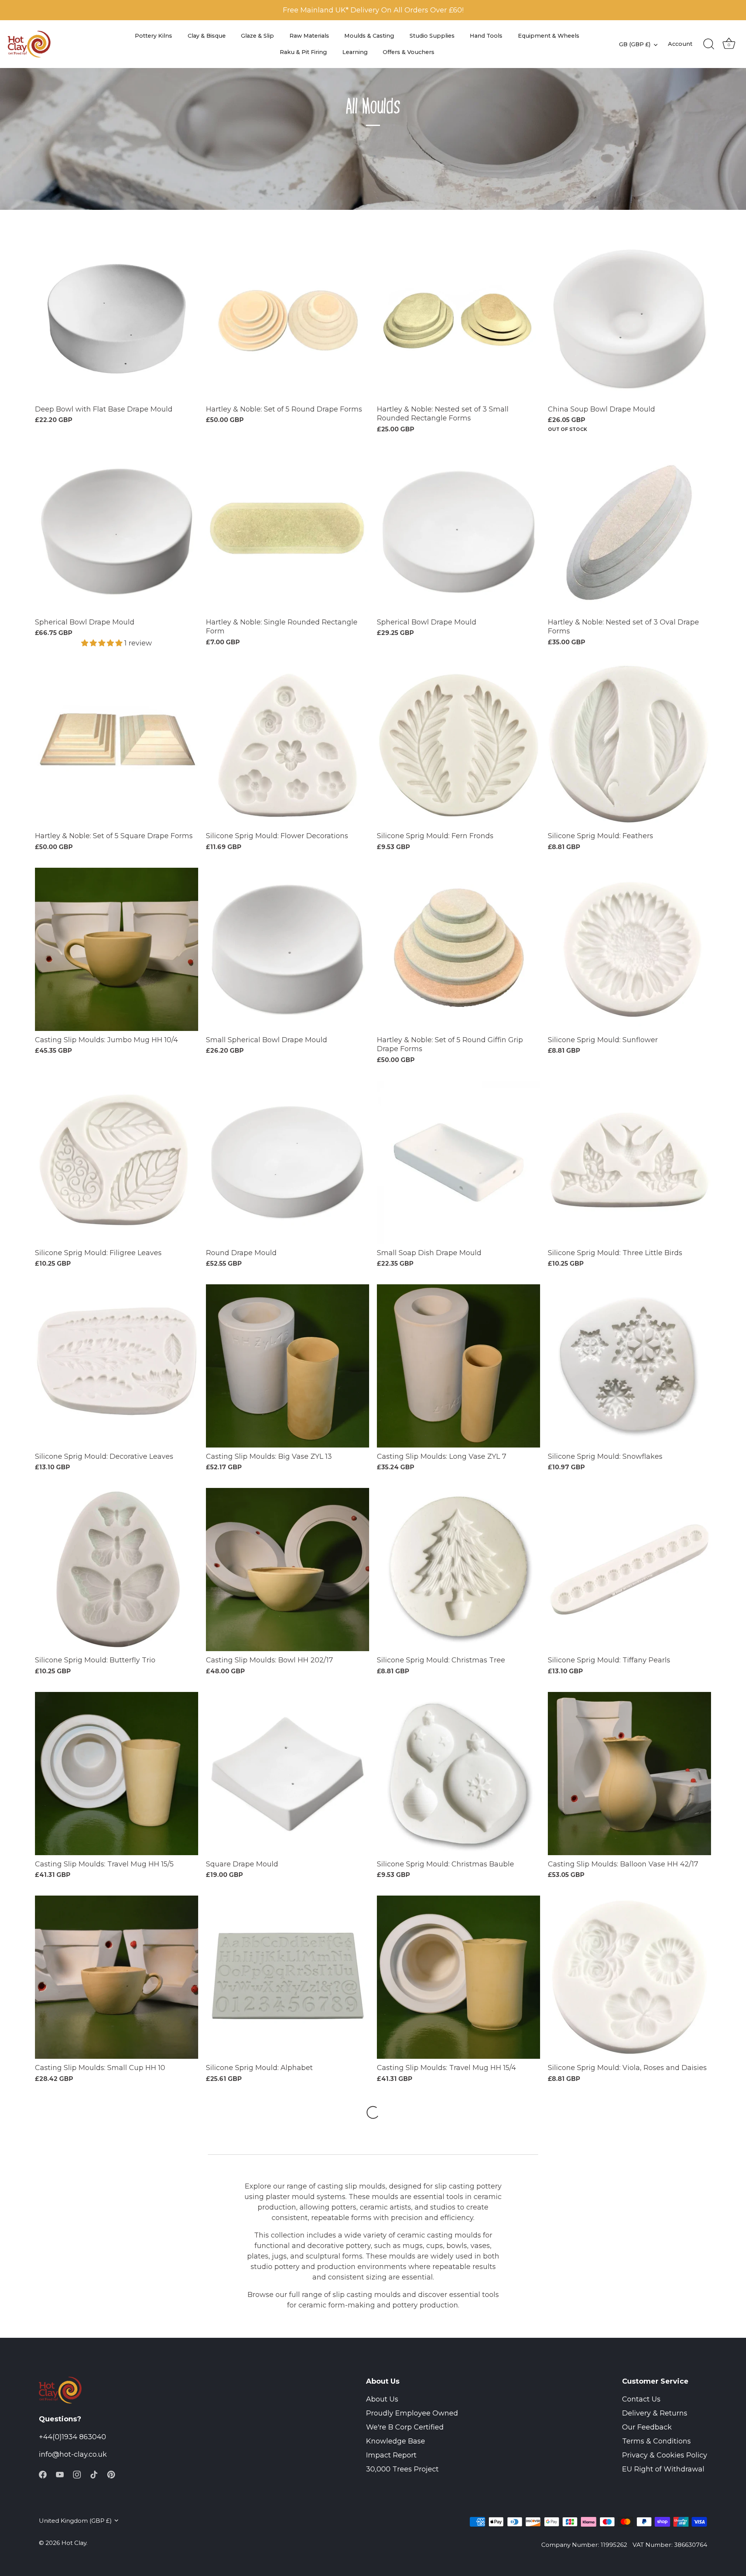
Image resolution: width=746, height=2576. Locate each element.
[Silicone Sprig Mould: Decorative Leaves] (117, 1366)
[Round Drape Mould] (288, 1162)
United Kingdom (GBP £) (75, 2521)
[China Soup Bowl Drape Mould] (629, 319)
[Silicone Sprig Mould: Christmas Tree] (458, 1570)
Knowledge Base (396, 2441)
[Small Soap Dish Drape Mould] (458, 1162)
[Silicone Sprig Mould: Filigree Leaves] (117, 1162)
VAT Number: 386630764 (670, 2545)
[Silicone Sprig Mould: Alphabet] (288, 1977)
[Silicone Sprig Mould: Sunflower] (629, 949)
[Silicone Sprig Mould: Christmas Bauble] (458, 1774)
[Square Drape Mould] (288, 1774)
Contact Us (641, 2399)
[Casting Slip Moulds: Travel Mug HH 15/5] (117, 1774)
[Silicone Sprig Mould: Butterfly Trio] (117, 1570)
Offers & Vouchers (409, 52)
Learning (355, 52)
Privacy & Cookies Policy (665, 2455)
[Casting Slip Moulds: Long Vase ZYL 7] (458, 1366)
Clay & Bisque (207, 36)
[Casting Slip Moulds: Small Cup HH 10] (117, 1977)
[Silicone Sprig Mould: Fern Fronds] (458, 745)
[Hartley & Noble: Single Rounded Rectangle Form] (288, 532)
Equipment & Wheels (549, 36)
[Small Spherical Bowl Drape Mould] (288, 949)
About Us (382, 2399)
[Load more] (373, 2112)
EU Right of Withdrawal (663, 2469)
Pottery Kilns (153, 36)
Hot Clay (74, 2543)
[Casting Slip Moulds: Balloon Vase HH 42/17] (629, 1774)
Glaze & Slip (257, 36)
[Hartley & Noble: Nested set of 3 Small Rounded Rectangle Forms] (458, 319)
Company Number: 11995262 (584, 2545)
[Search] (709, 44)
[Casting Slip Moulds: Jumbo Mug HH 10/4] (117, 949)
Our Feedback (647, 2427)
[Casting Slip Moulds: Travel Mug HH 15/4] (458, 1977)
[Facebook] (43, 2474)
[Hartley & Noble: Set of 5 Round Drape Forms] (288, 319)
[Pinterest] (111, 2474)
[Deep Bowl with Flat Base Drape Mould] (117, 319)
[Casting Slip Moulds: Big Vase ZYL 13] (288, 1366)
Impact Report (391, 2455)
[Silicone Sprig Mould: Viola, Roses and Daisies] (629, 1977)
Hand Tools (486, 36)
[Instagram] (77, 2474)
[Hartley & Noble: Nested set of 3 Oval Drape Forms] (629, 532)
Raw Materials (309, 36)
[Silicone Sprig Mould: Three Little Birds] (629, 1162)
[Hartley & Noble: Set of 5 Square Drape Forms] (117, 745)
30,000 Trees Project (402, 2469)
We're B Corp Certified (405, 2427)
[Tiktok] (94, 2474)
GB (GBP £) (635, 44)
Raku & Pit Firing (303, 52)
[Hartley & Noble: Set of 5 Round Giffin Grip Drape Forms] (458, 949)
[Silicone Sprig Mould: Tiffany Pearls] (629, 1570)
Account (680, 44)
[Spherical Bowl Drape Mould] (117, 532)
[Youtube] (60, 2474)
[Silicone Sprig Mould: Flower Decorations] (288, 745)
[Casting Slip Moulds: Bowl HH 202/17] (288, 1570)
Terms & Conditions (656, 2441)
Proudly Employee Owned (412, 2413)
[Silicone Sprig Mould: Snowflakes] (629, 1366)
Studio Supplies (432, 36)
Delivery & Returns (655, 2413)
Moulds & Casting (369, 36)
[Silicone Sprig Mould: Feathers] (629, 745)
